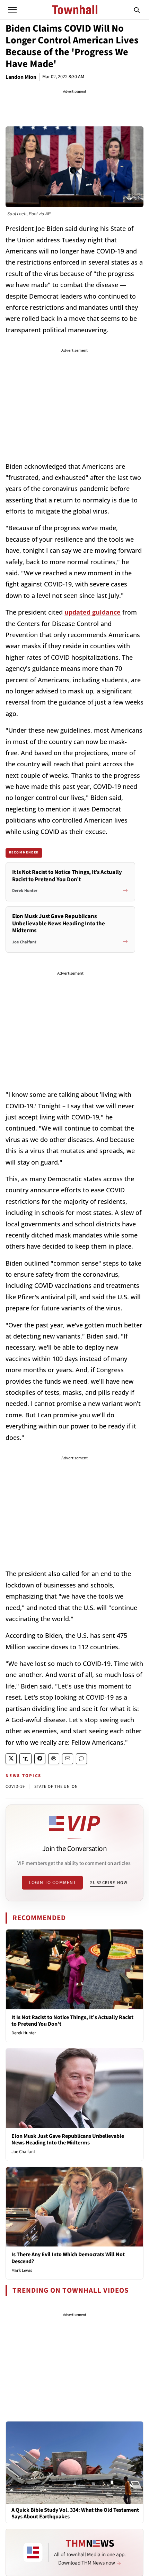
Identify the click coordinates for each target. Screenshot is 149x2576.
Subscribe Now (109, 1883)
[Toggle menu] (12, 10)
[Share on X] (11, 1759)
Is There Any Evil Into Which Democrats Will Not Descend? (68, 2258)
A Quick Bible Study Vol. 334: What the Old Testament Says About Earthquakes (75, 2514)
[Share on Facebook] (40, 1759)
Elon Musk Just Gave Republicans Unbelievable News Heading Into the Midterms (68, 2139)
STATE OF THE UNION (56, 1787)
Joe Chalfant (23, 2152)
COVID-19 (15, 1787)
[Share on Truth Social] (25, 1759)
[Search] (137, 10)
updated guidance (93, 612)
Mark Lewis (22, 2270)
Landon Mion (21, 77)
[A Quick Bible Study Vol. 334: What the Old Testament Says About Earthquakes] (74, 2462)
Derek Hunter (24, 2033)
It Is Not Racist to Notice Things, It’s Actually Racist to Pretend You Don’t (72, 2021)
